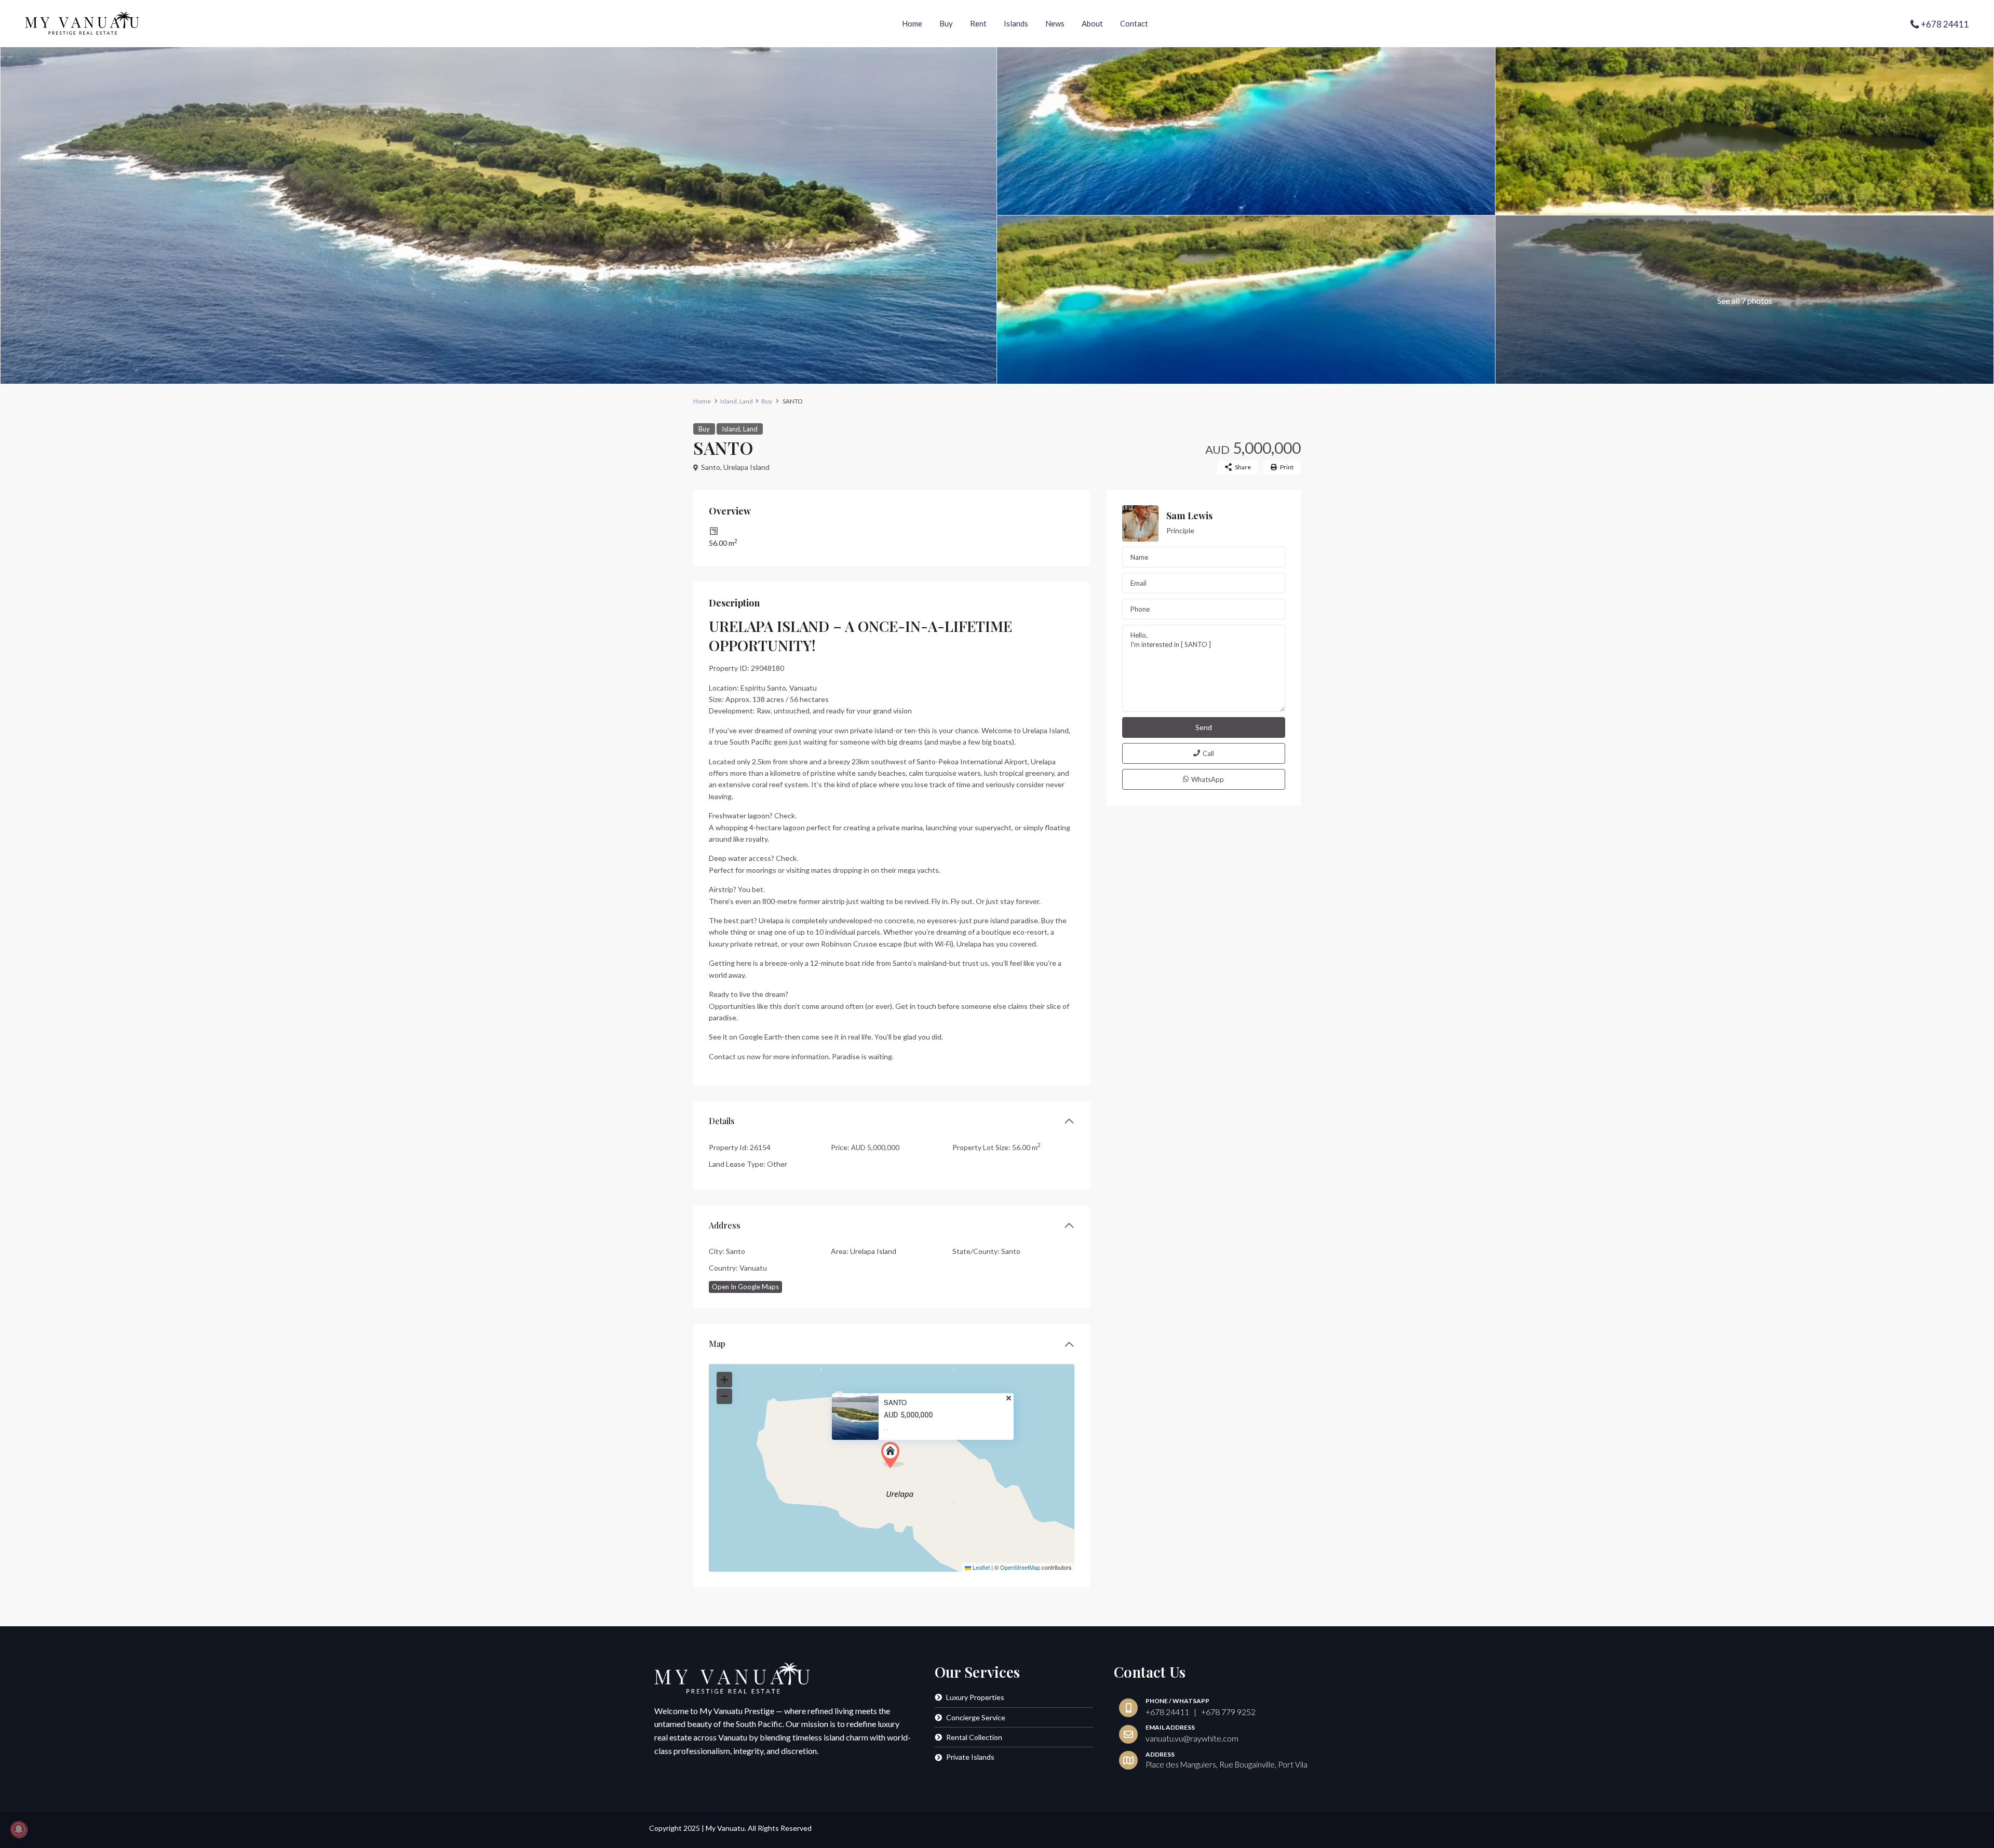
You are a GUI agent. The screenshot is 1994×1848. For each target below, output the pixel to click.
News (1055, 23)
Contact (1134, 23)
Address (725, 1225)
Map (717, 1344)
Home (912, 23)
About (1092, 23)
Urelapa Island (746, 467)
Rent (978, 23)
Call (1208, 753)
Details (722, 1121)
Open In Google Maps (745, 1287)
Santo (711, 467)
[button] (893, 1455)
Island (729, 401)
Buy (946, 23)
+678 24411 (1945, 24)
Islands (1016, 23)
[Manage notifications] (19, 1829)
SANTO (895, 1402)
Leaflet (980, 1567)
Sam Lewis (1189, 516)
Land (746, 401)
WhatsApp (1208, 779)
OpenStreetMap (1020, 1567)
